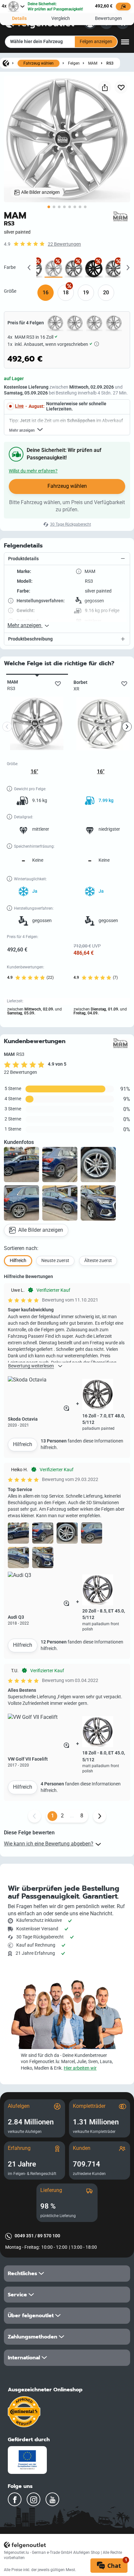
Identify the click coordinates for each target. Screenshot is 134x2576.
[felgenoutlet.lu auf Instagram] (33, 2499)
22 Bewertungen (64, 244)
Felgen (74, 63)
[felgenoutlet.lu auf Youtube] (52, 2499)
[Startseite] (6, 63)
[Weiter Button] (100, 1816)
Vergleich (61, 18)
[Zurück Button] (34, 1816)
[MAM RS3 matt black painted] (94, 269)
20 (106, 293)
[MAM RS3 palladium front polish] (114, 269)
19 (86, 293)
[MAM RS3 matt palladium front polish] (74, 269)
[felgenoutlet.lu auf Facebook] (15, 2499)
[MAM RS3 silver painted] (54, 269)
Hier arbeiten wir (80, 2068)
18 (66, 293)
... (72, 1816)
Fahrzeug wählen (39, 63)
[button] (67, 559)
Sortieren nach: (21, 1248)
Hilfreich (23, 1444)
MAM (93, 63)
